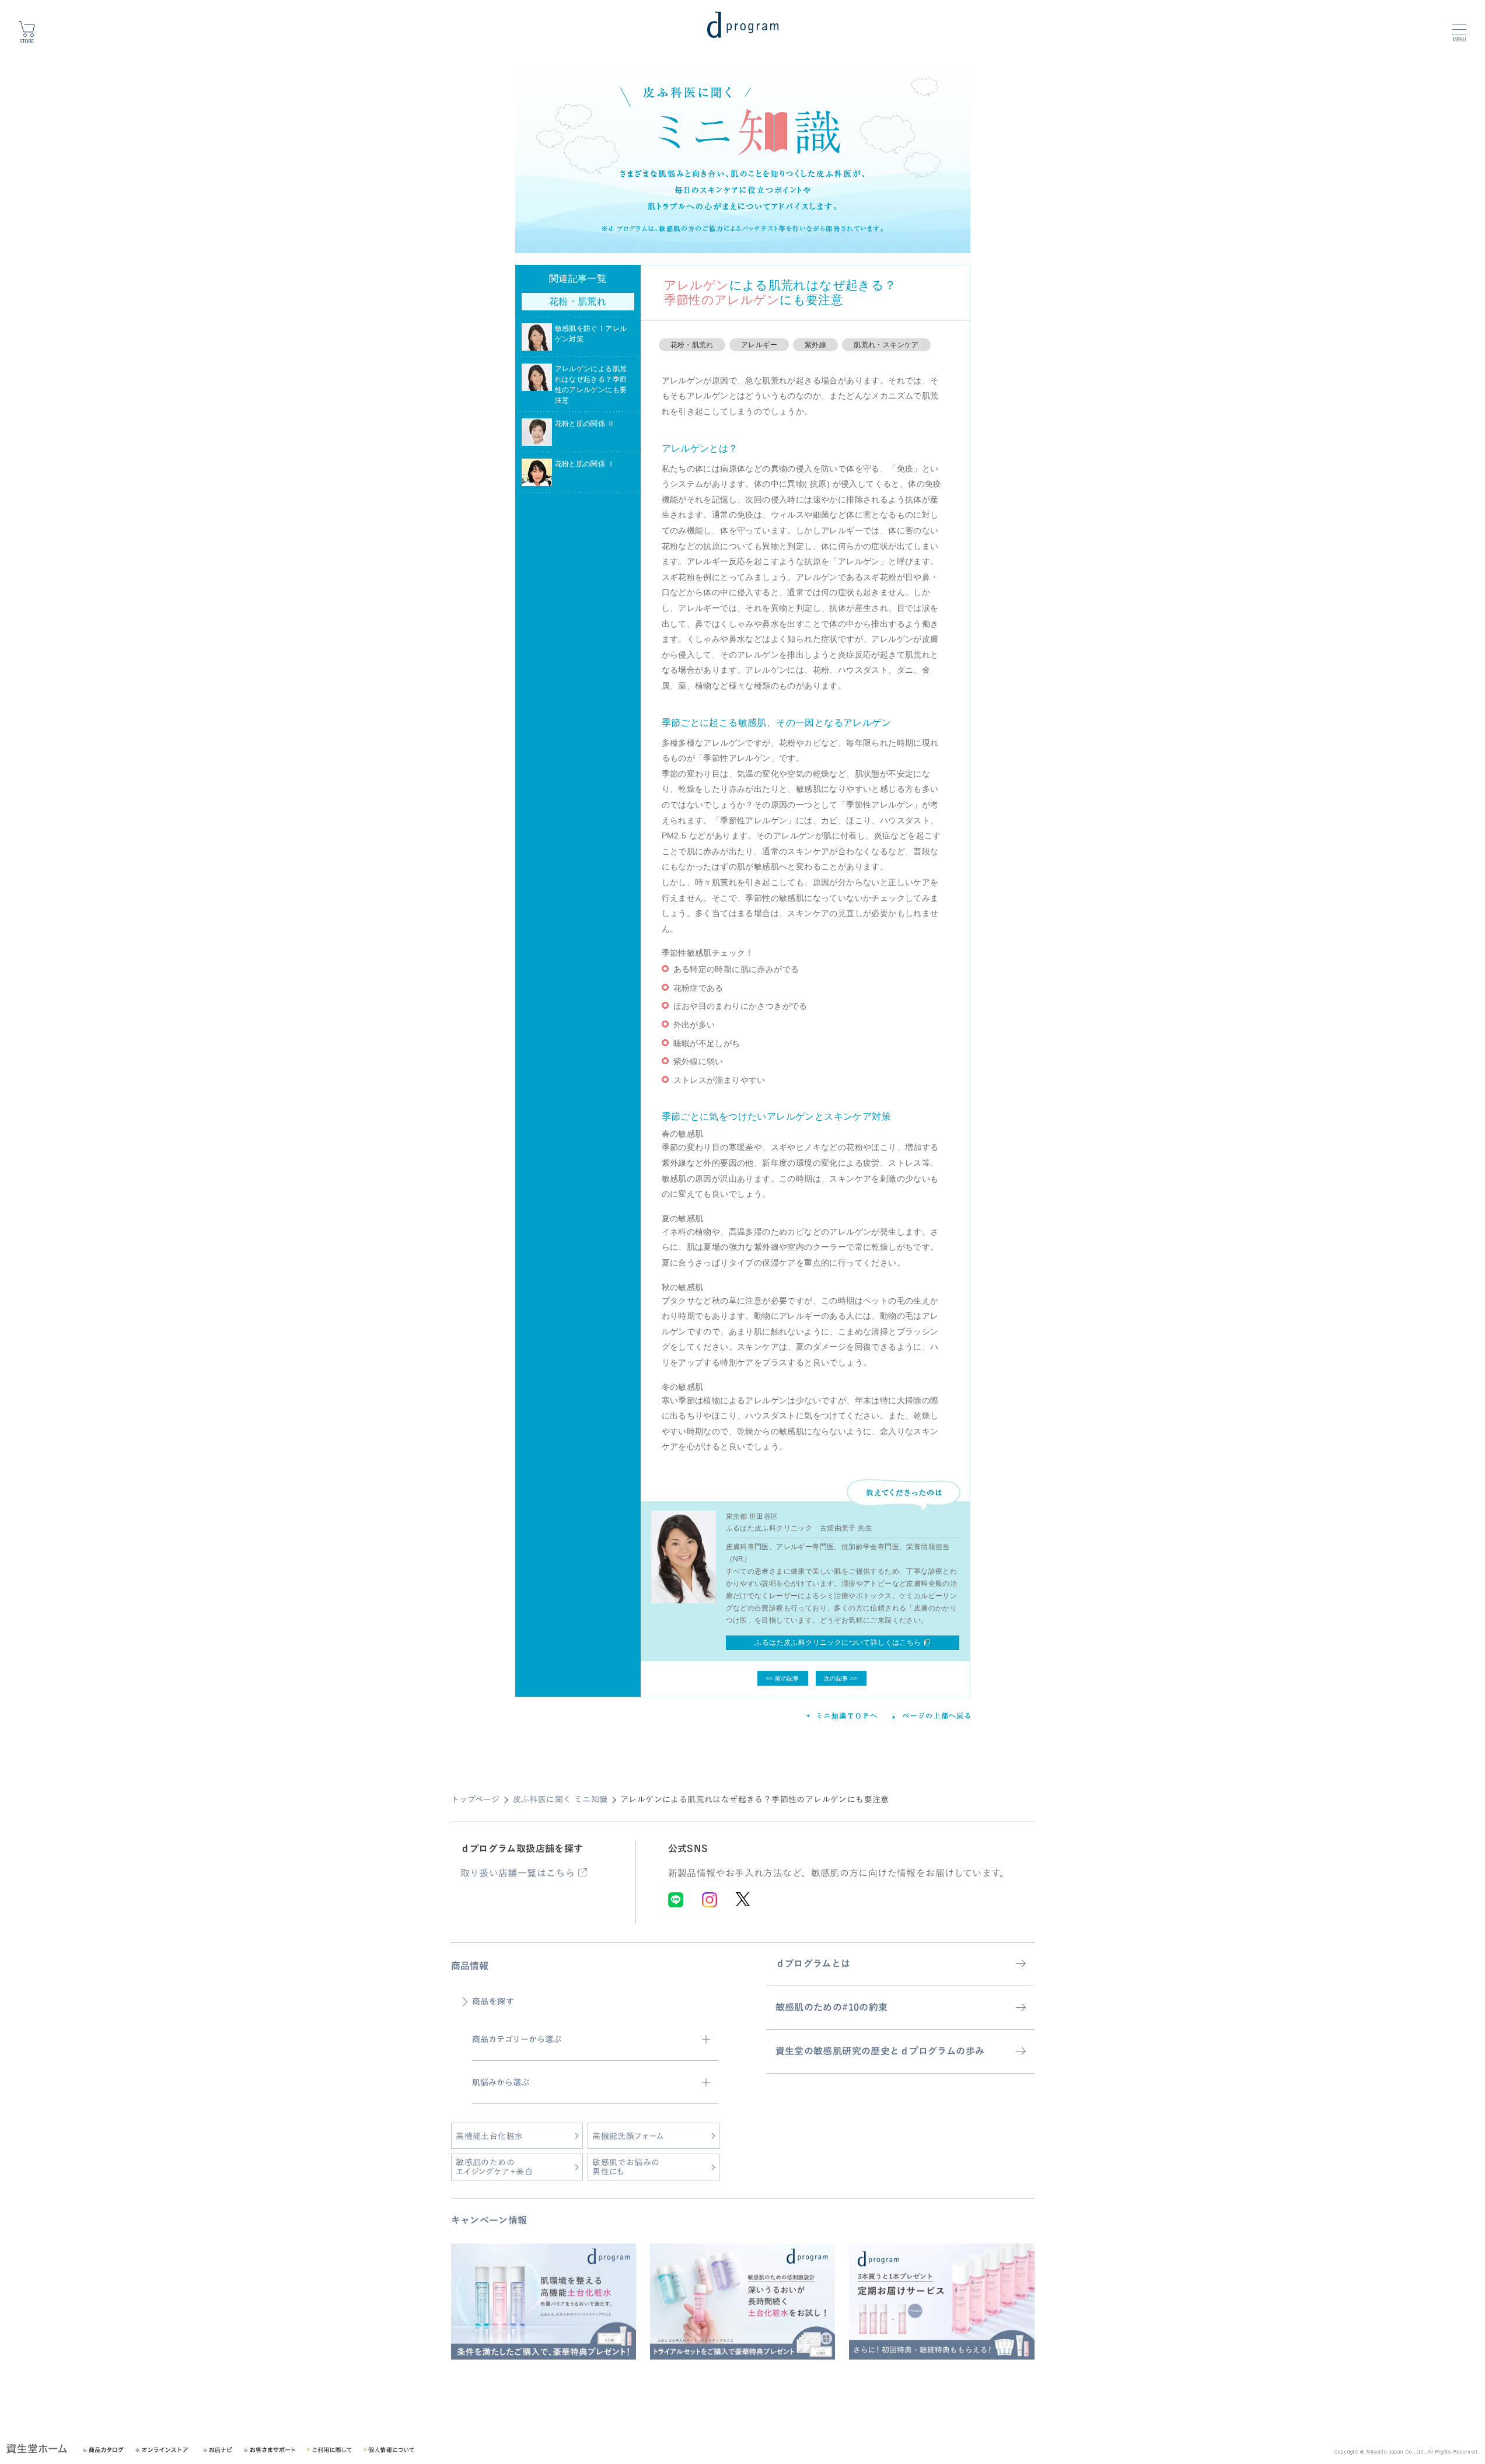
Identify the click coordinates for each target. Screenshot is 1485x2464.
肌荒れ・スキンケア (886, 345)
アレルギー (759, 345)
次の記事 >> (841, 1678)
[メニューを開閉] (1459, 29)
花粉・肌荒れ (692, 345)
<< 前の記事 (782, 1678)
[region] (743, 2311)
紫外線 (815, 345)
